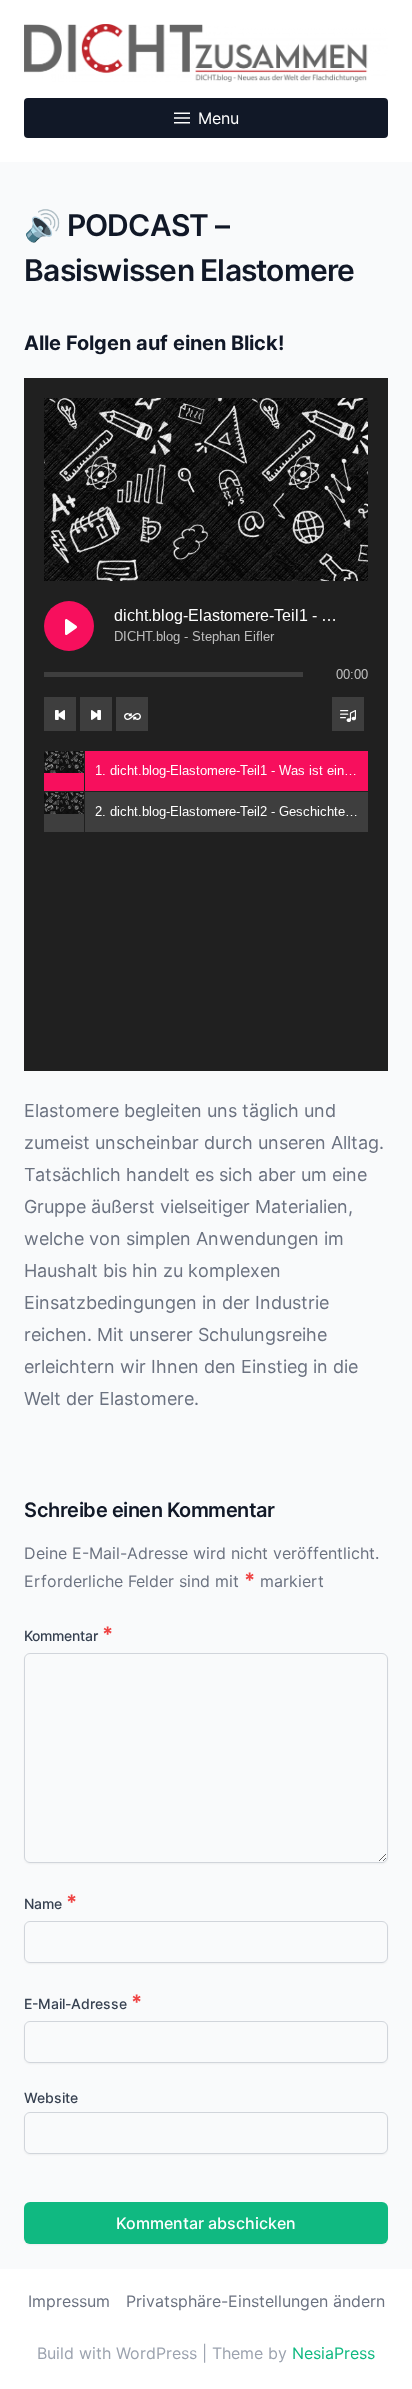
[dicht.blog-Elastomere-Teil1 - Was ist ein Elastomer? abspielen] (69, 626)
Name (50, 1903)
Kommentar (68, 1635)
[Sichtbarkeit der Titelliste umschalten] (348, 714)
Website (51, 2097)
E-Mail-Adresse (83, 2003)
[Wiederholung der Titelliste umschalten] (132, 714)
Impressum (69, 2301)
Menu (218, 118)
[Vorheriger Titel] (60, 714)
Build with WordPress (119, 2353)
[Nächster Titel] (96, 714)
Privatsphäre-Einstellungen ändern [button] (255, 2301)
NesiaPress (333, 2353)
